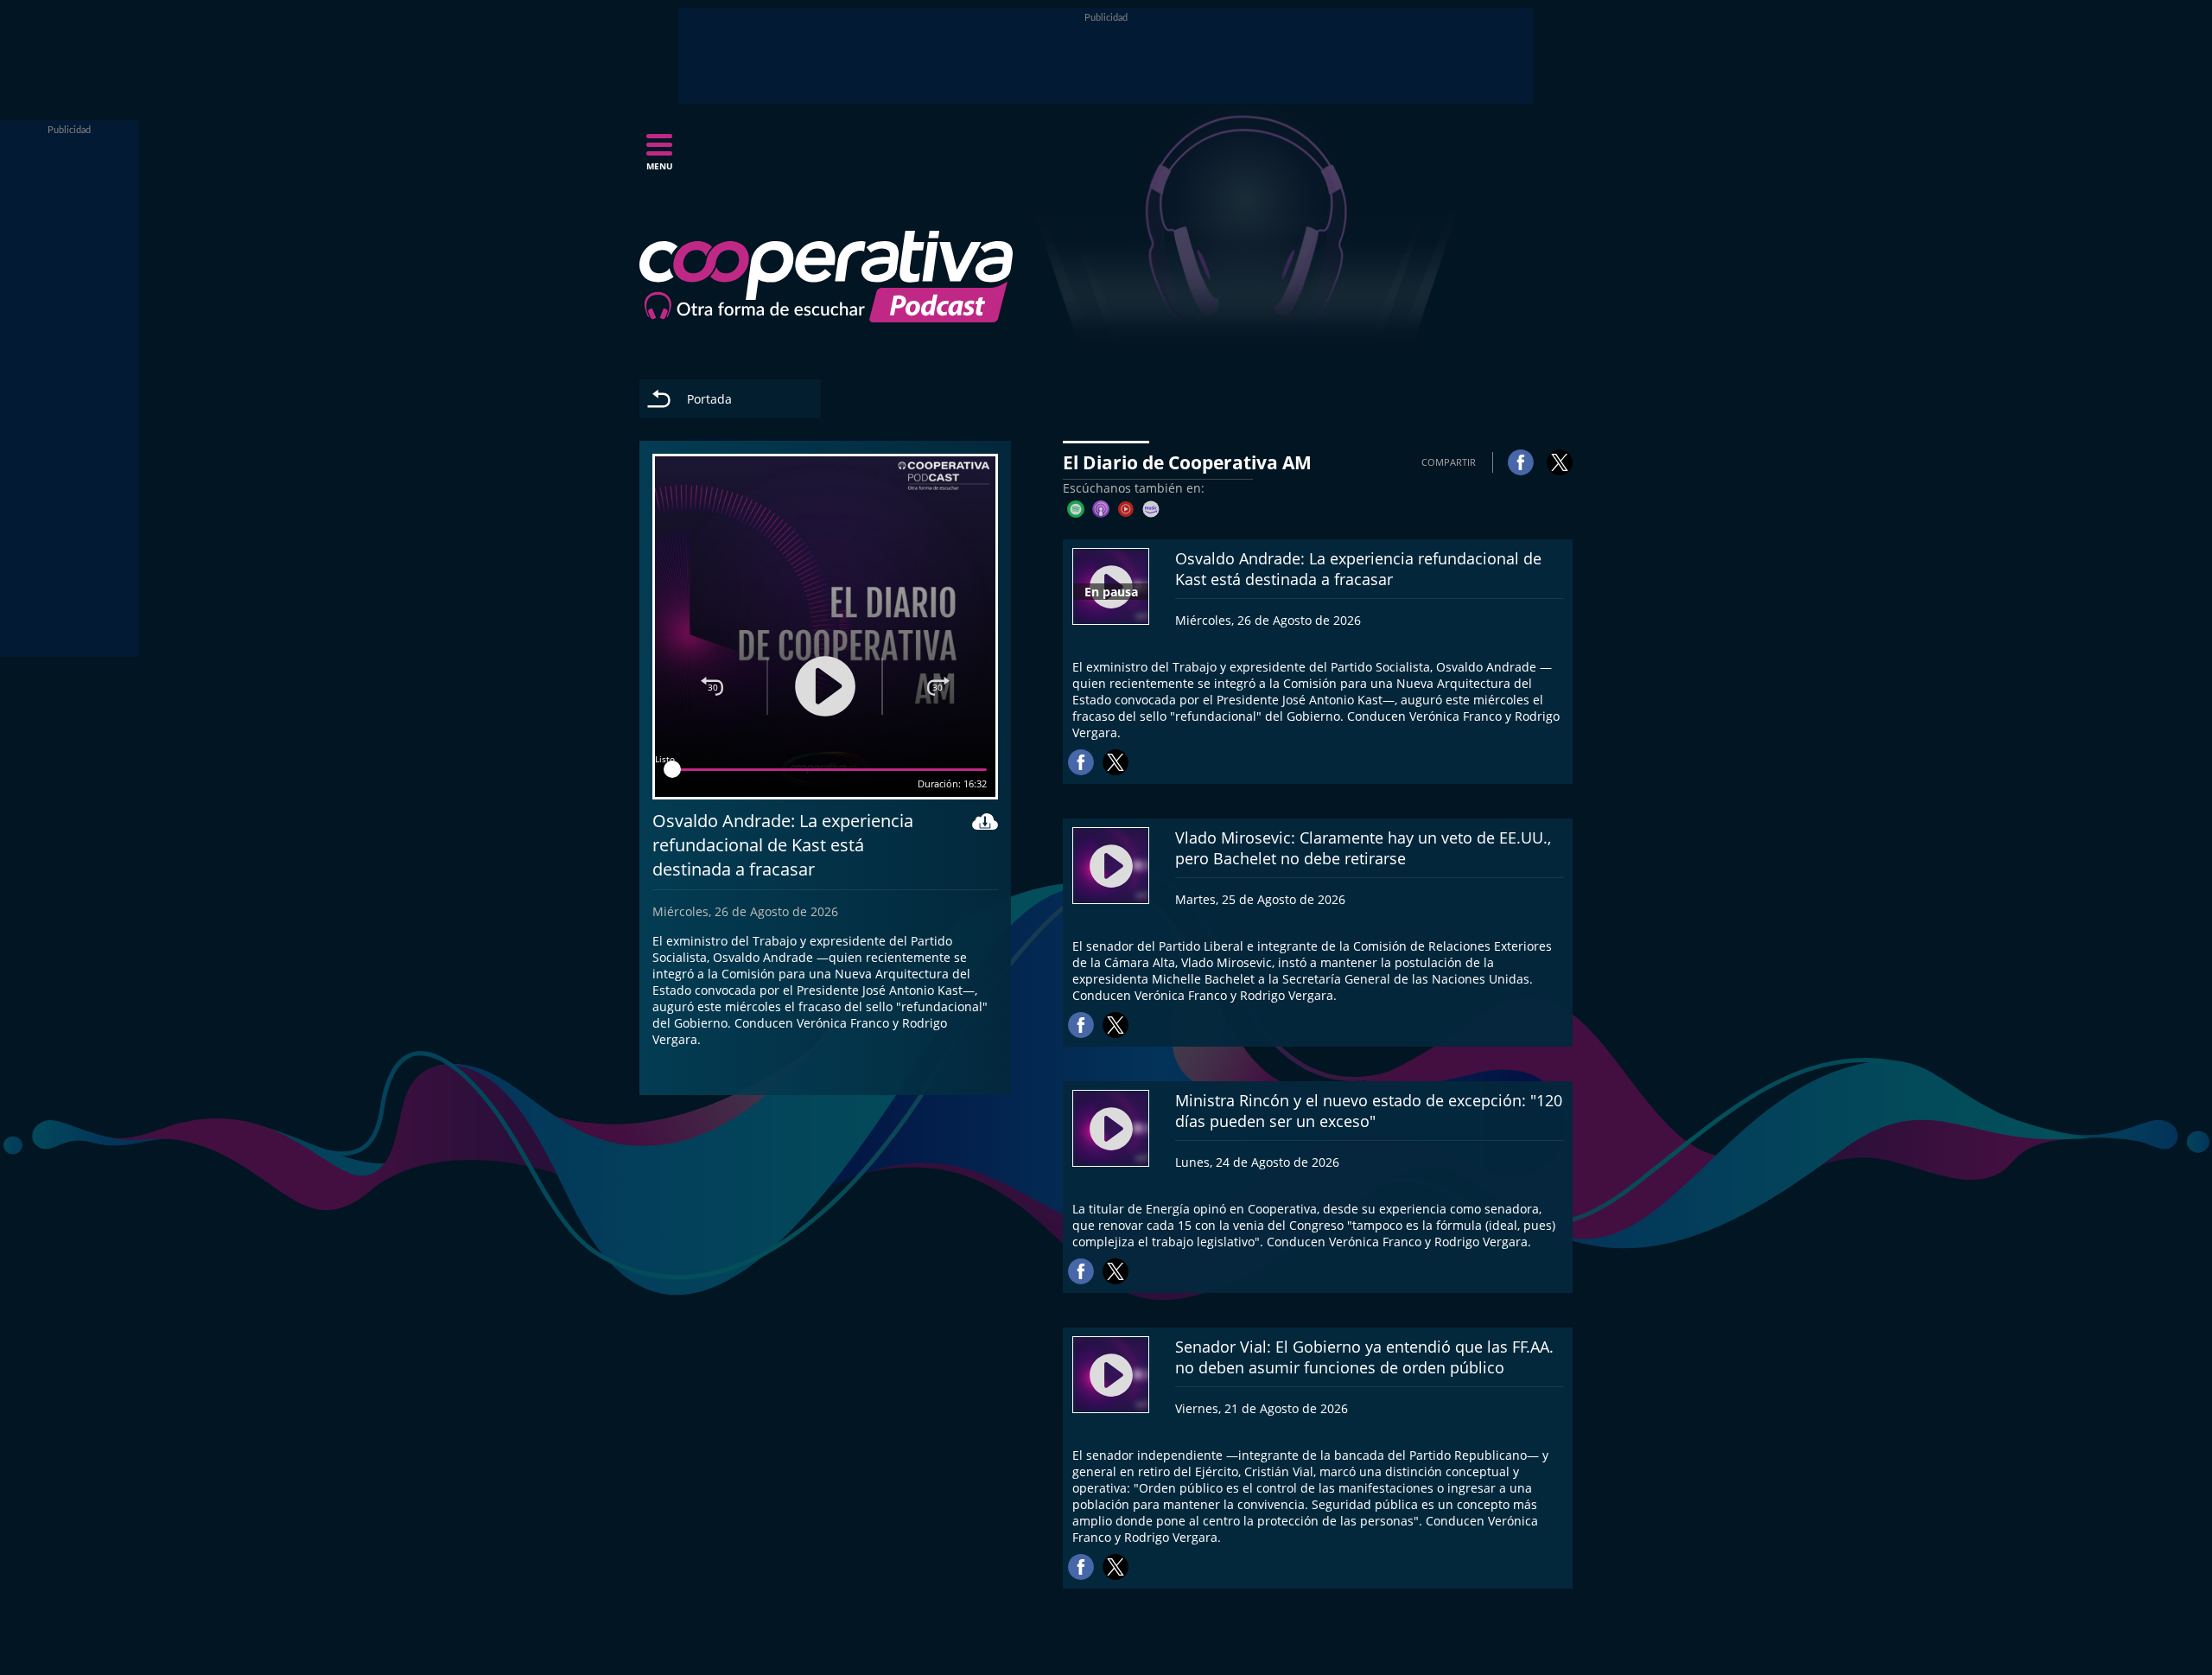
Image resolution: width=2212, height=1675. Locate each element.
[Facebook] (1521, 462)
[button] (659, 157)
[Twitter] (1560, 462)
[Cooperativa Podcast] (826, 277)
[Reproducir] (825, 686)
